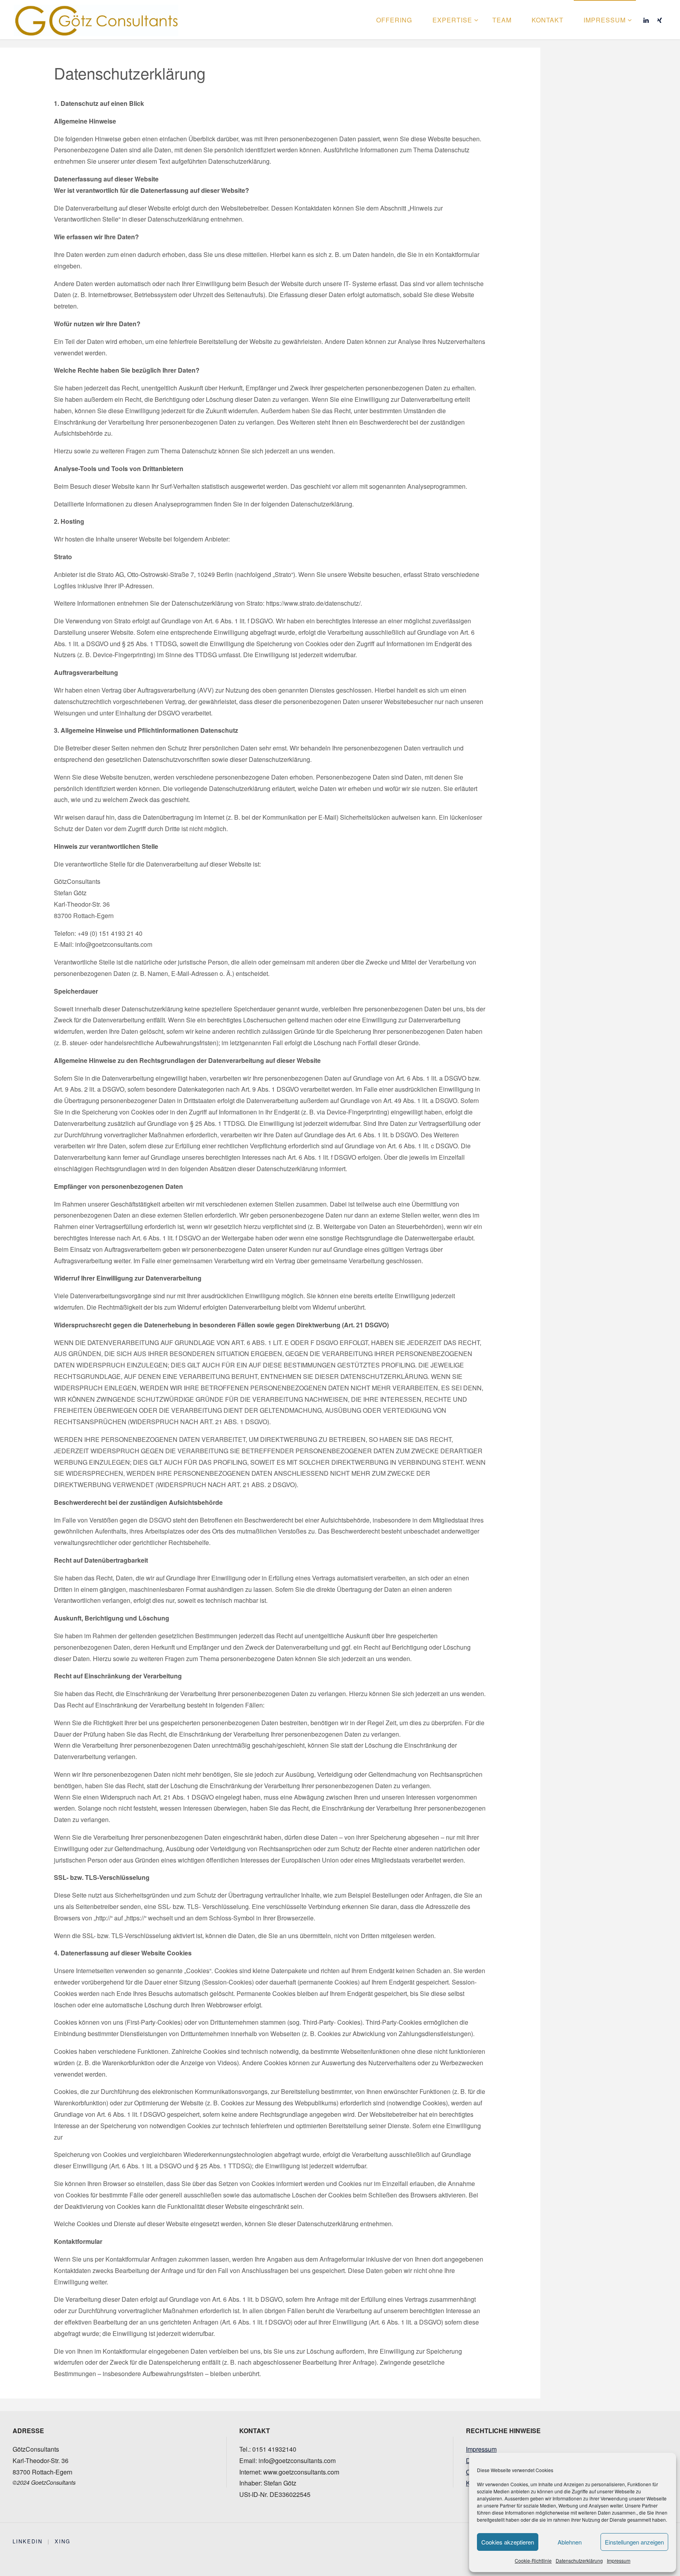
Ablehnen (570, 2542)
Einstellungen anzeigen (634, 2542)
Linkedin (28, 2541)
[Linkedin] (646, 20)
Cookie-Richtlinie (533, 2560)
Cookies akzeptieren (508, 2542)
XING (63, 2541)
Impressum (619, 2560)
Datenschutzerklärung (579, 2560)
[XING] (660, 20)
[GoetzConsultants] (96, 19)
